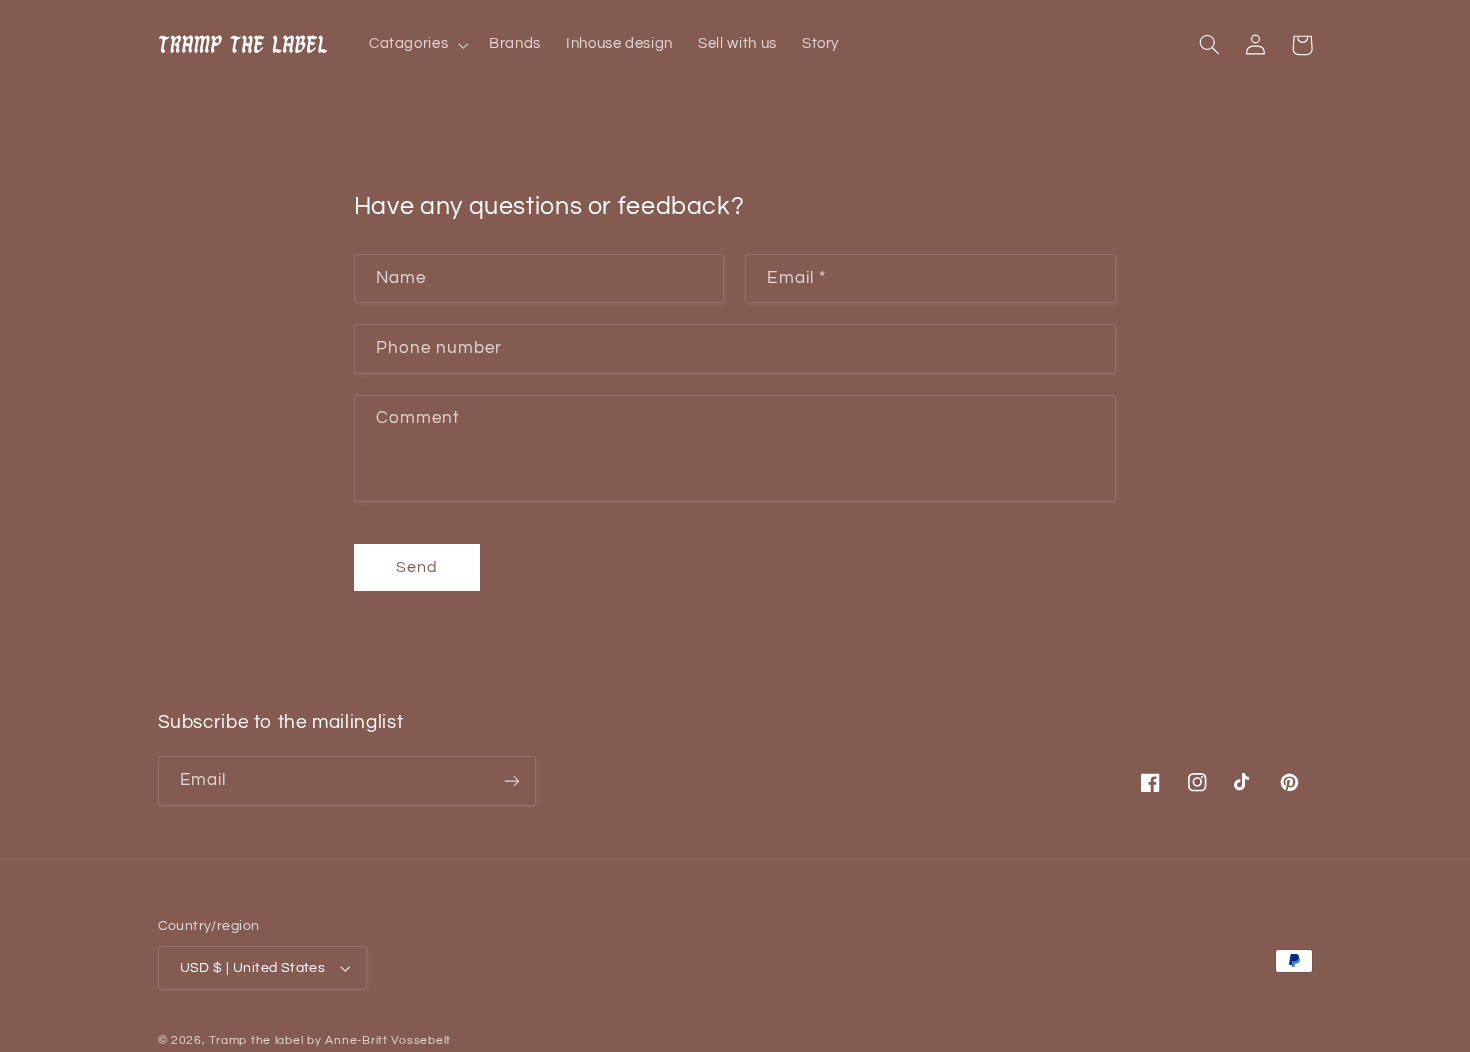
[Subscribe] (511, 780)
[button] (416, 45)
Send (417, 567)
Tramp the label (256, 1040)
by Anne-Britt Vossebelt (379, 1040)
